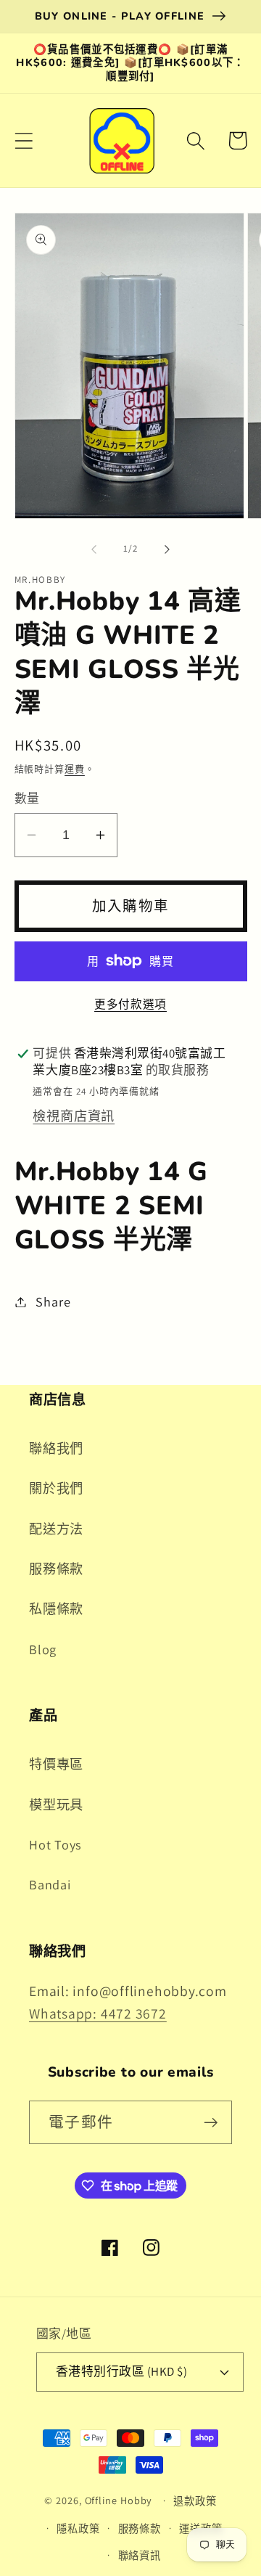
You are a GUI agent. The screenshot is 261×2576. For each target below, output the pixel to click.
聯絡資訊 (140, 2555)
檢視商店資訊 (74, 1116)
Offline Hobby (119, 2500)
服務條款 (56, 1569)
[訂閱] (211, 2123)
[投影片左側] (94, 549)
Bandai (50, 1884)
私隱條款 (56, 1608)
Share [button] (53, 1301)
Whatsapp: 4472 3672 (98, 2013)
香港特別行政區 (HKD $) (122, 2371)
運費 (75, 769)
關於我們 (56, 1488)
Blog (43, 1649)
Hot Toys (55, 1844)
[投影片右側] (167, 549)
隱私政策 (78, 2528)
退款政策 (195, 2501)
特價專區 (56, 1764)
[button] (24, 140)
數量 (27, 798)
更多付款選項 (130, 1004)
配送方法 (56, 1529)
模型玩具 (56, 1804)
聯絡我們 (56, 1448)
